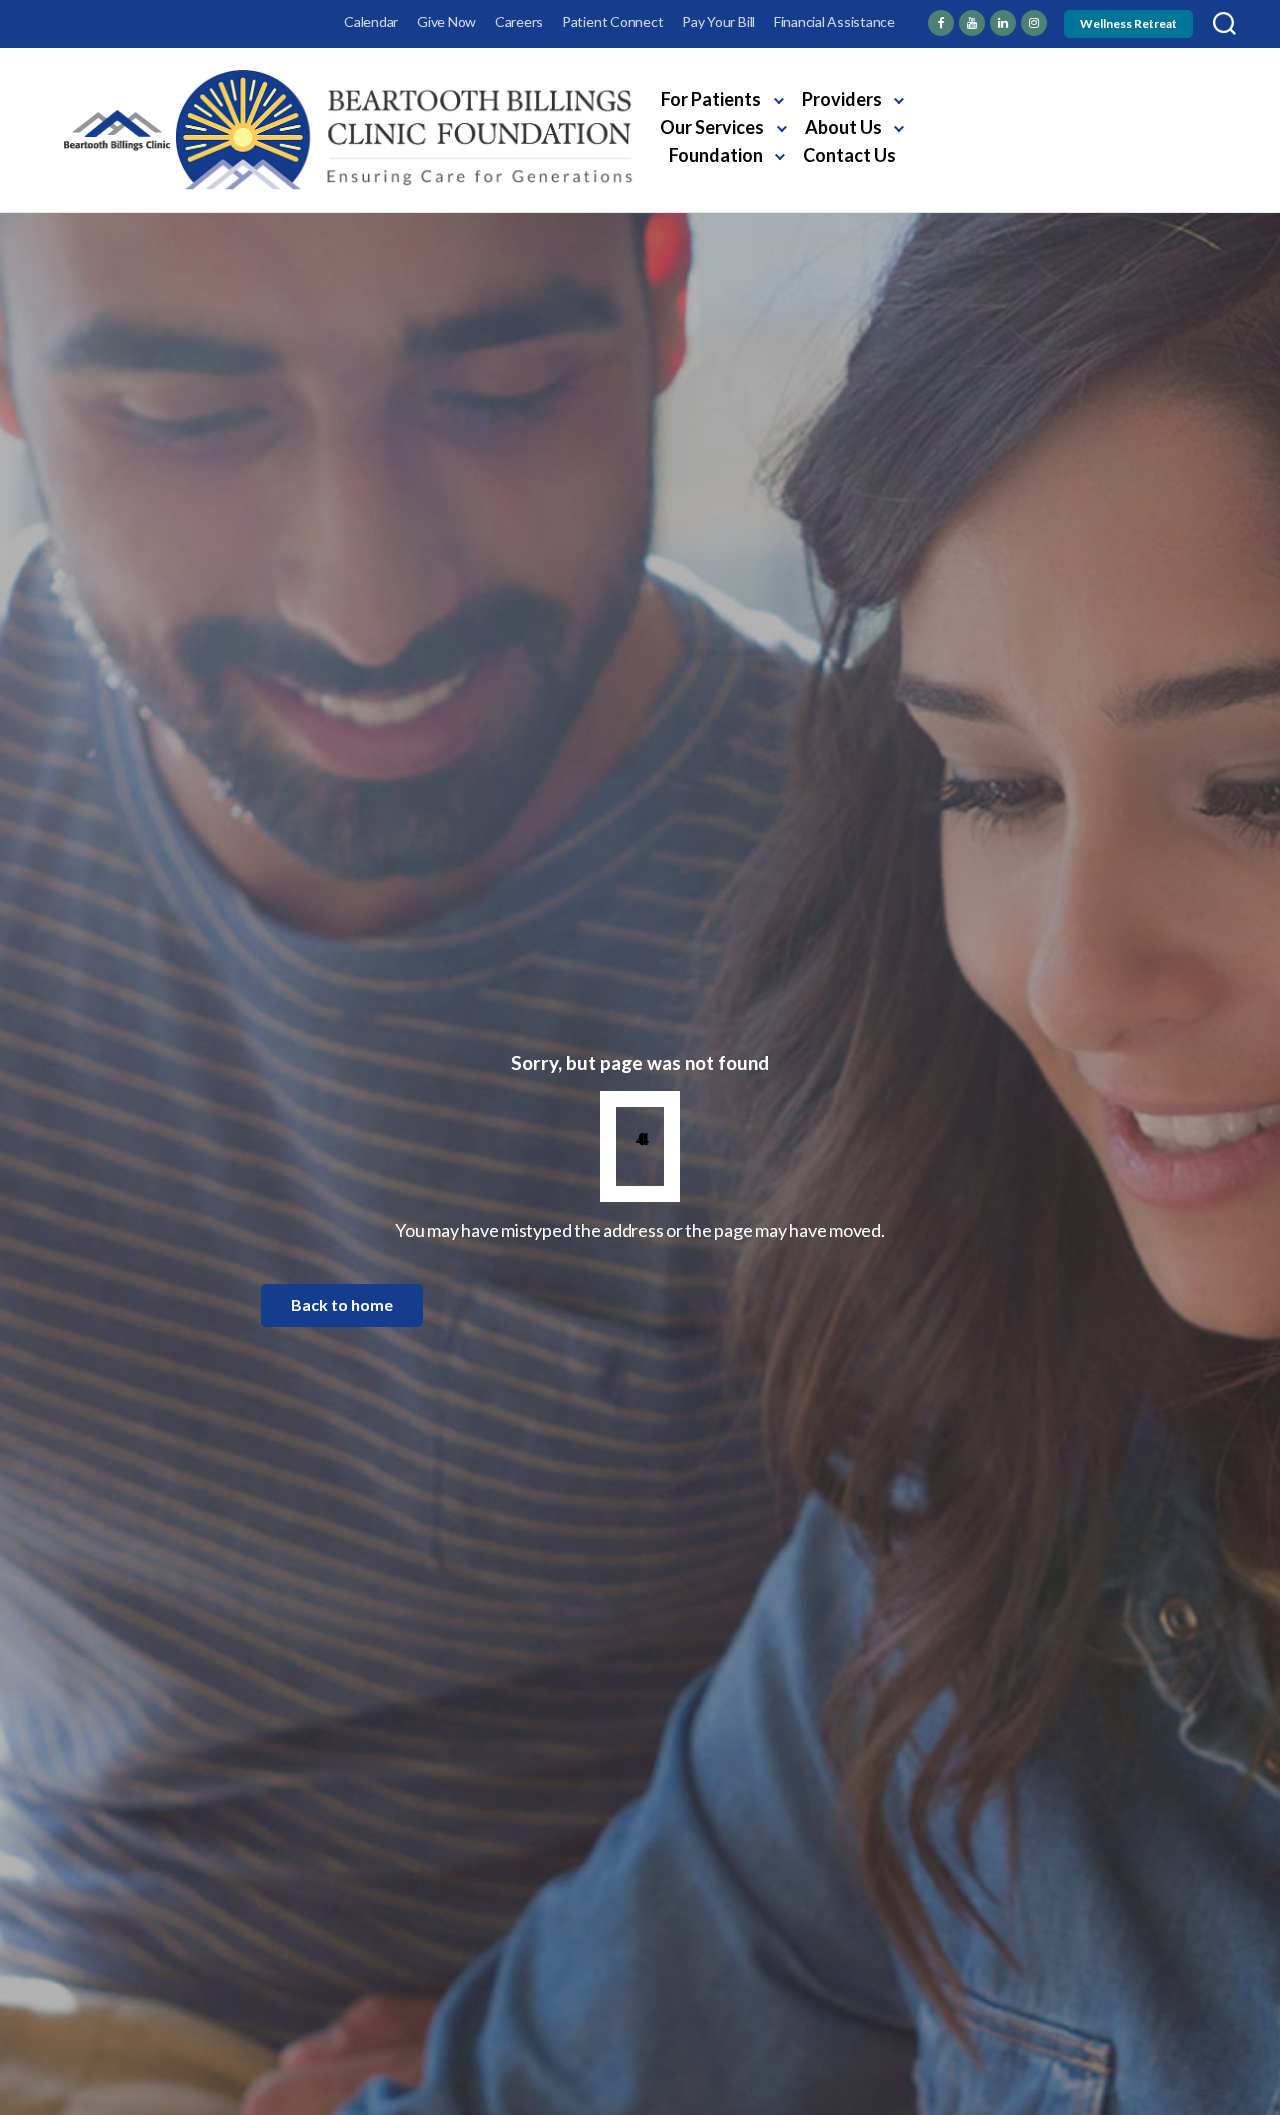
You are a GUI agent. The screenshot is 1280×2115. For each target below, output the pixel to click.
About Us (843, 127)
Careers (519, 21)
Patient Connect (612, 21)
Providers (842, 99)
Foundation (716, 155)
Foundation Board (979, 137)
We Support (957, 77)
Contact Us (849, 155)
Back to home (342, 1304)
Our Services (712, 127)
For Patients (711, 99)
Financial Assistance (834, 21)
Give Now (446, 21)
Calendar (371, 21)
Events (1054, 77)
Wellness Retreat (1128, 23)
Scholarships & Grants (994, 107)
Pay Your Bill (718, 21)
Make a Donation (1010, 174)
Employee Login (111, 21)
